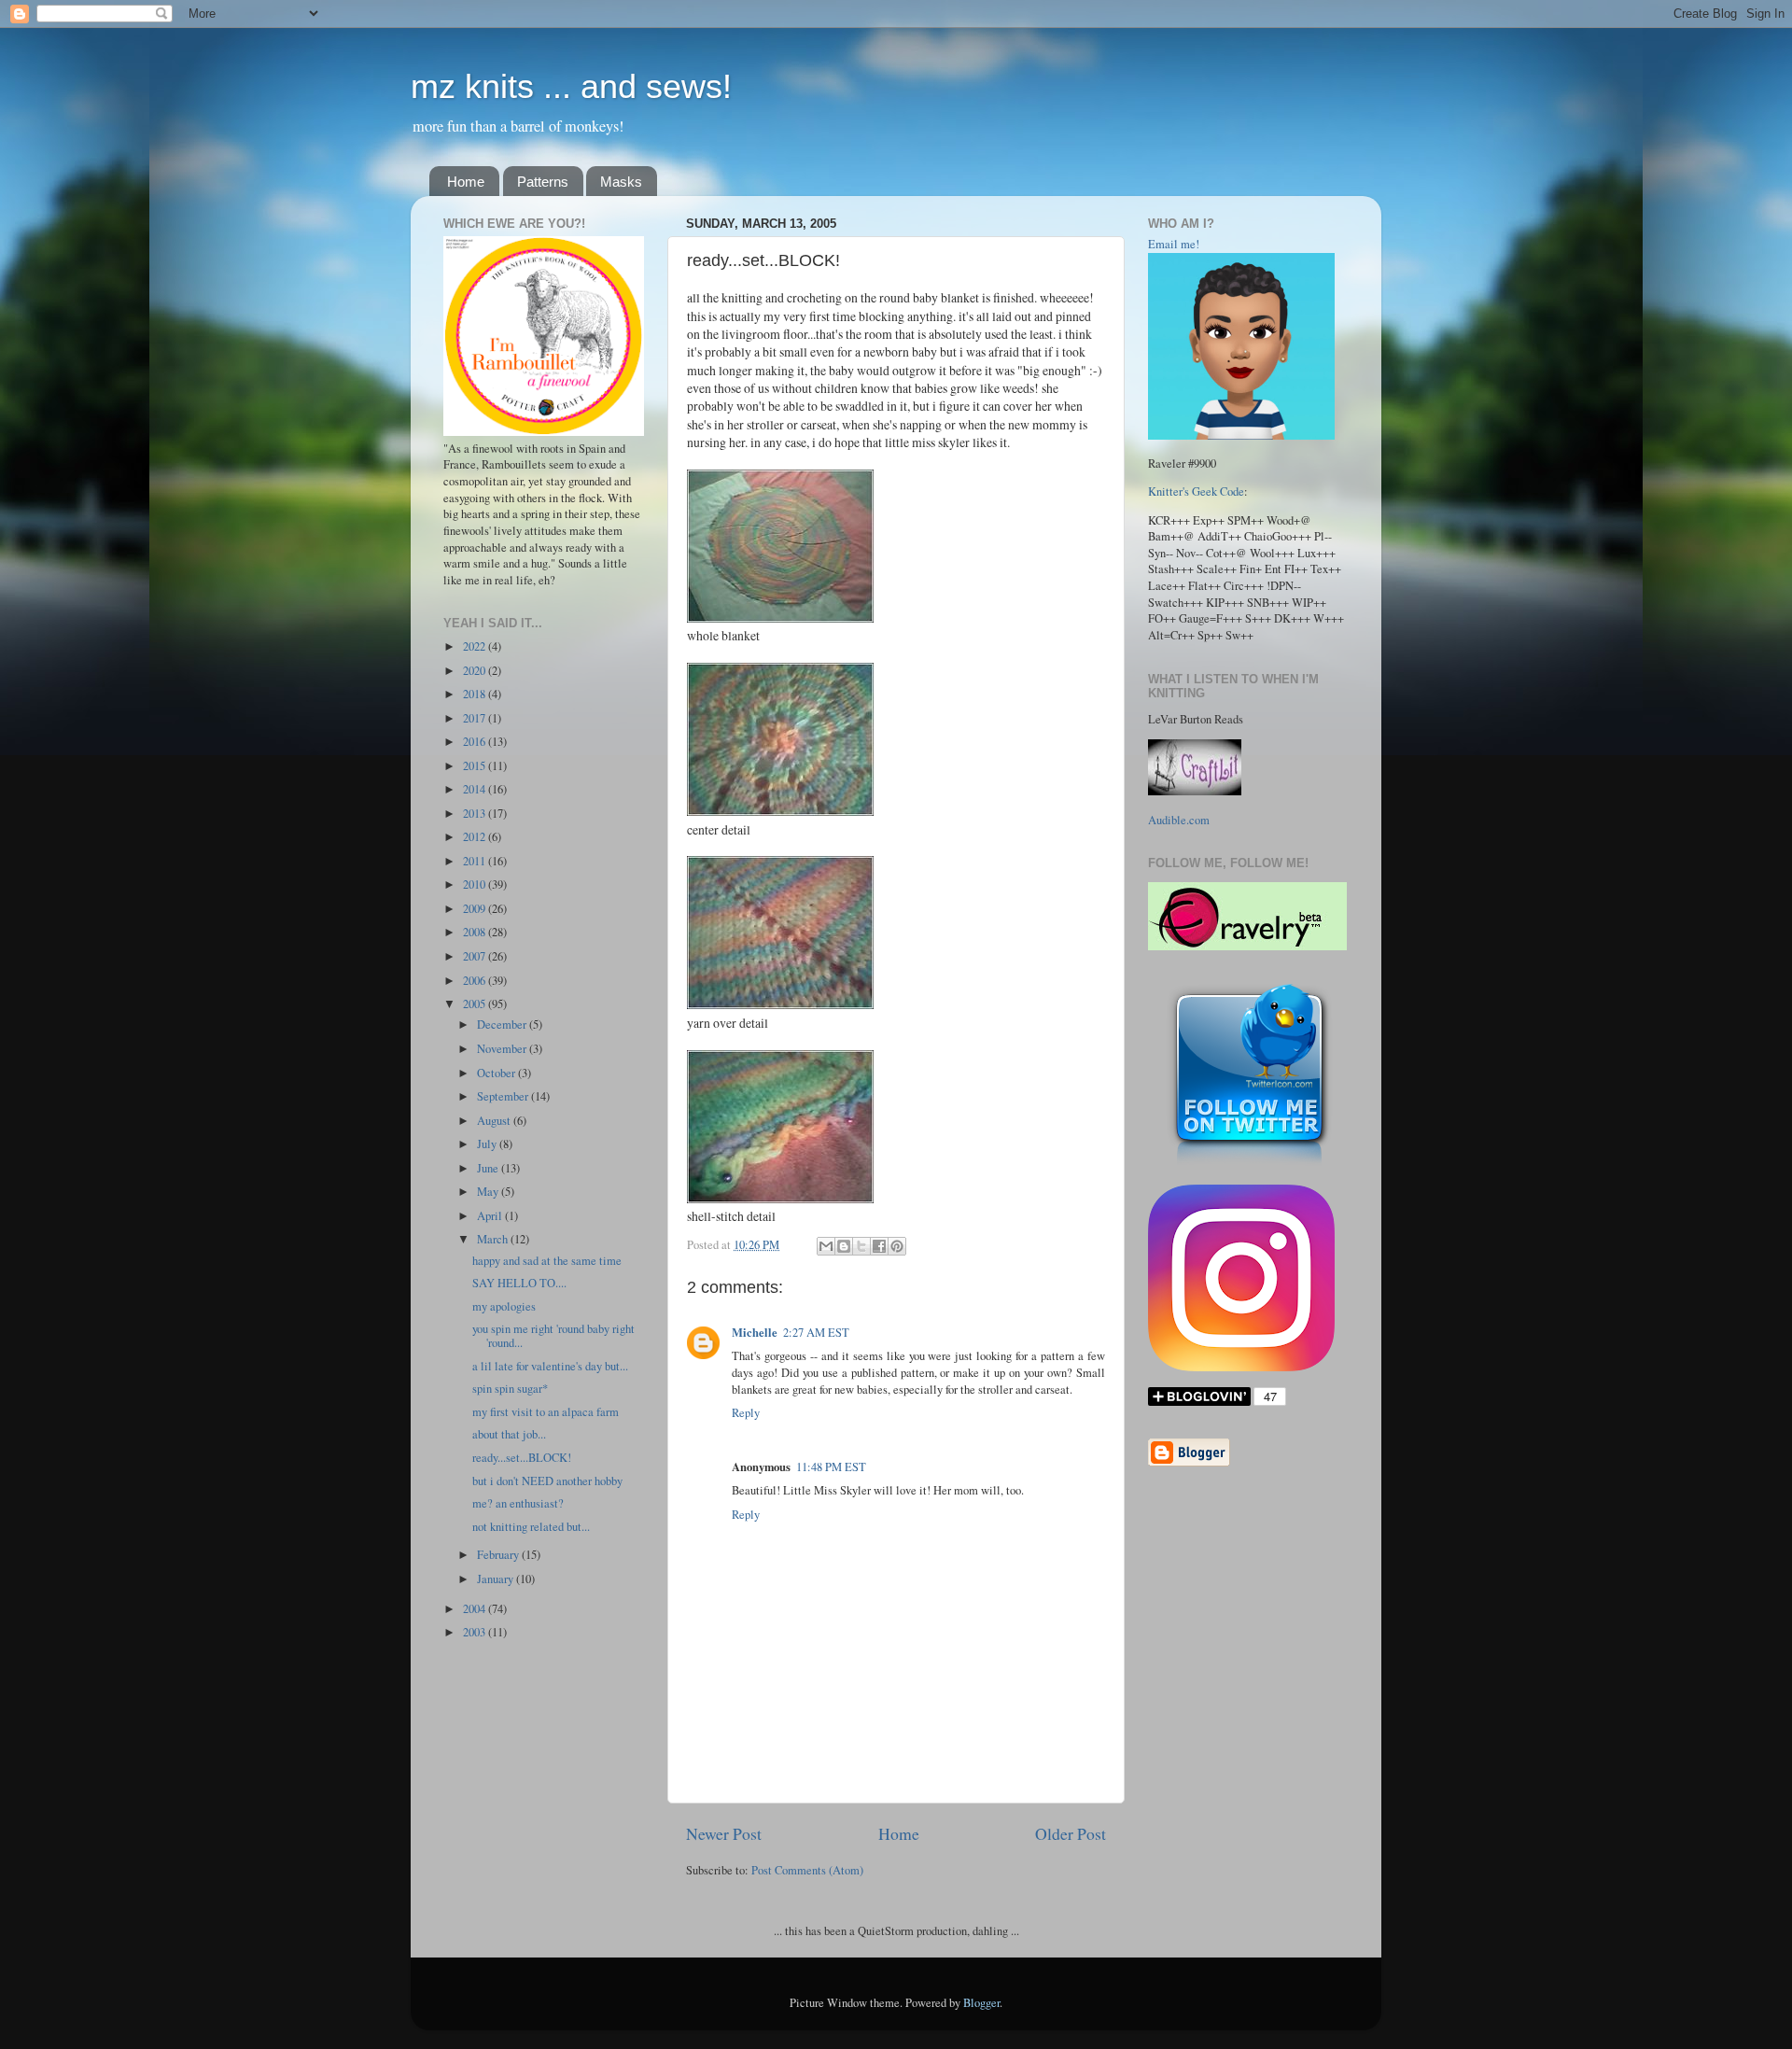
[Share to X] (861, 1246)
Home (466, 182)
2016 (476, 742)
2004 (476, 1609)
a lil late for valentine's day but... (550, 1366)
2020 (476, 671)
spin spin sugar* (510, 1389)
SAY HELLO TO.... (519, 1283)
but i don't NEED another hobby (547, 1481)
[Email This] (826, 1246)
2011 (476, 861)
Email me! (1174, 244)
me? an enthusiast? (518, 1503)
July (488, 1144)
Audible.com (1179, 820)
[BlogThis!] (844, 1246)
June (489, 1168)
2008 (476, 932)
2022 (476, 646)
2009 (476, 909)
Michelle (755, 1332)
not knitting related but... (531, 1527)
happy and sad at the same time (547, 1261)
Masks (621, 182)
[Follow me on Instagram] (1241, 1367)
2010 (476, 884)
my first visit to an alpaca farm (546, 1412)
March (494, 1239)
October (497, 1073)
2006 (476, 981)
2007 (476, 956)
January (497, 1579)
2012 (476, 837)
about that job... (509, 1434)
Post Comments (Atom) (807, 1870)
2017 (476, 718)
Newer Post (724, 1833)
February (499, 1555)
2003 (476, 1632)
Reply (746, 1413)
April (491, 1216)
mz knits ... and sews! (571, 86)
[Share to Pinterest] (897, 1246)
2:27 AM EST (816, 1333)
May (489, 1192)
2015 (476, 766)
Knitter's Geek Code (1196, 491)
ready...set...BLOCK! (522, 1458)
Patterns (543, 182)
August (495, 1121)
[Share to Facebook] (879, 1246)
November (503, 1049)
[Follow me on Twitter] (1249, 1165)
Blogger (981, 2003)
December (503, 1024)
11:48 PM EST (831, 1467)
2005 (476, 1004)
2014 (476, 789)
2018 (476, 694)
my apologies (504, 1306)
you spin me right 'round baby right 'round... (553, 1336)
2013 (476, 814)
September (504, 1096)
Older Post (1071, 1833)
